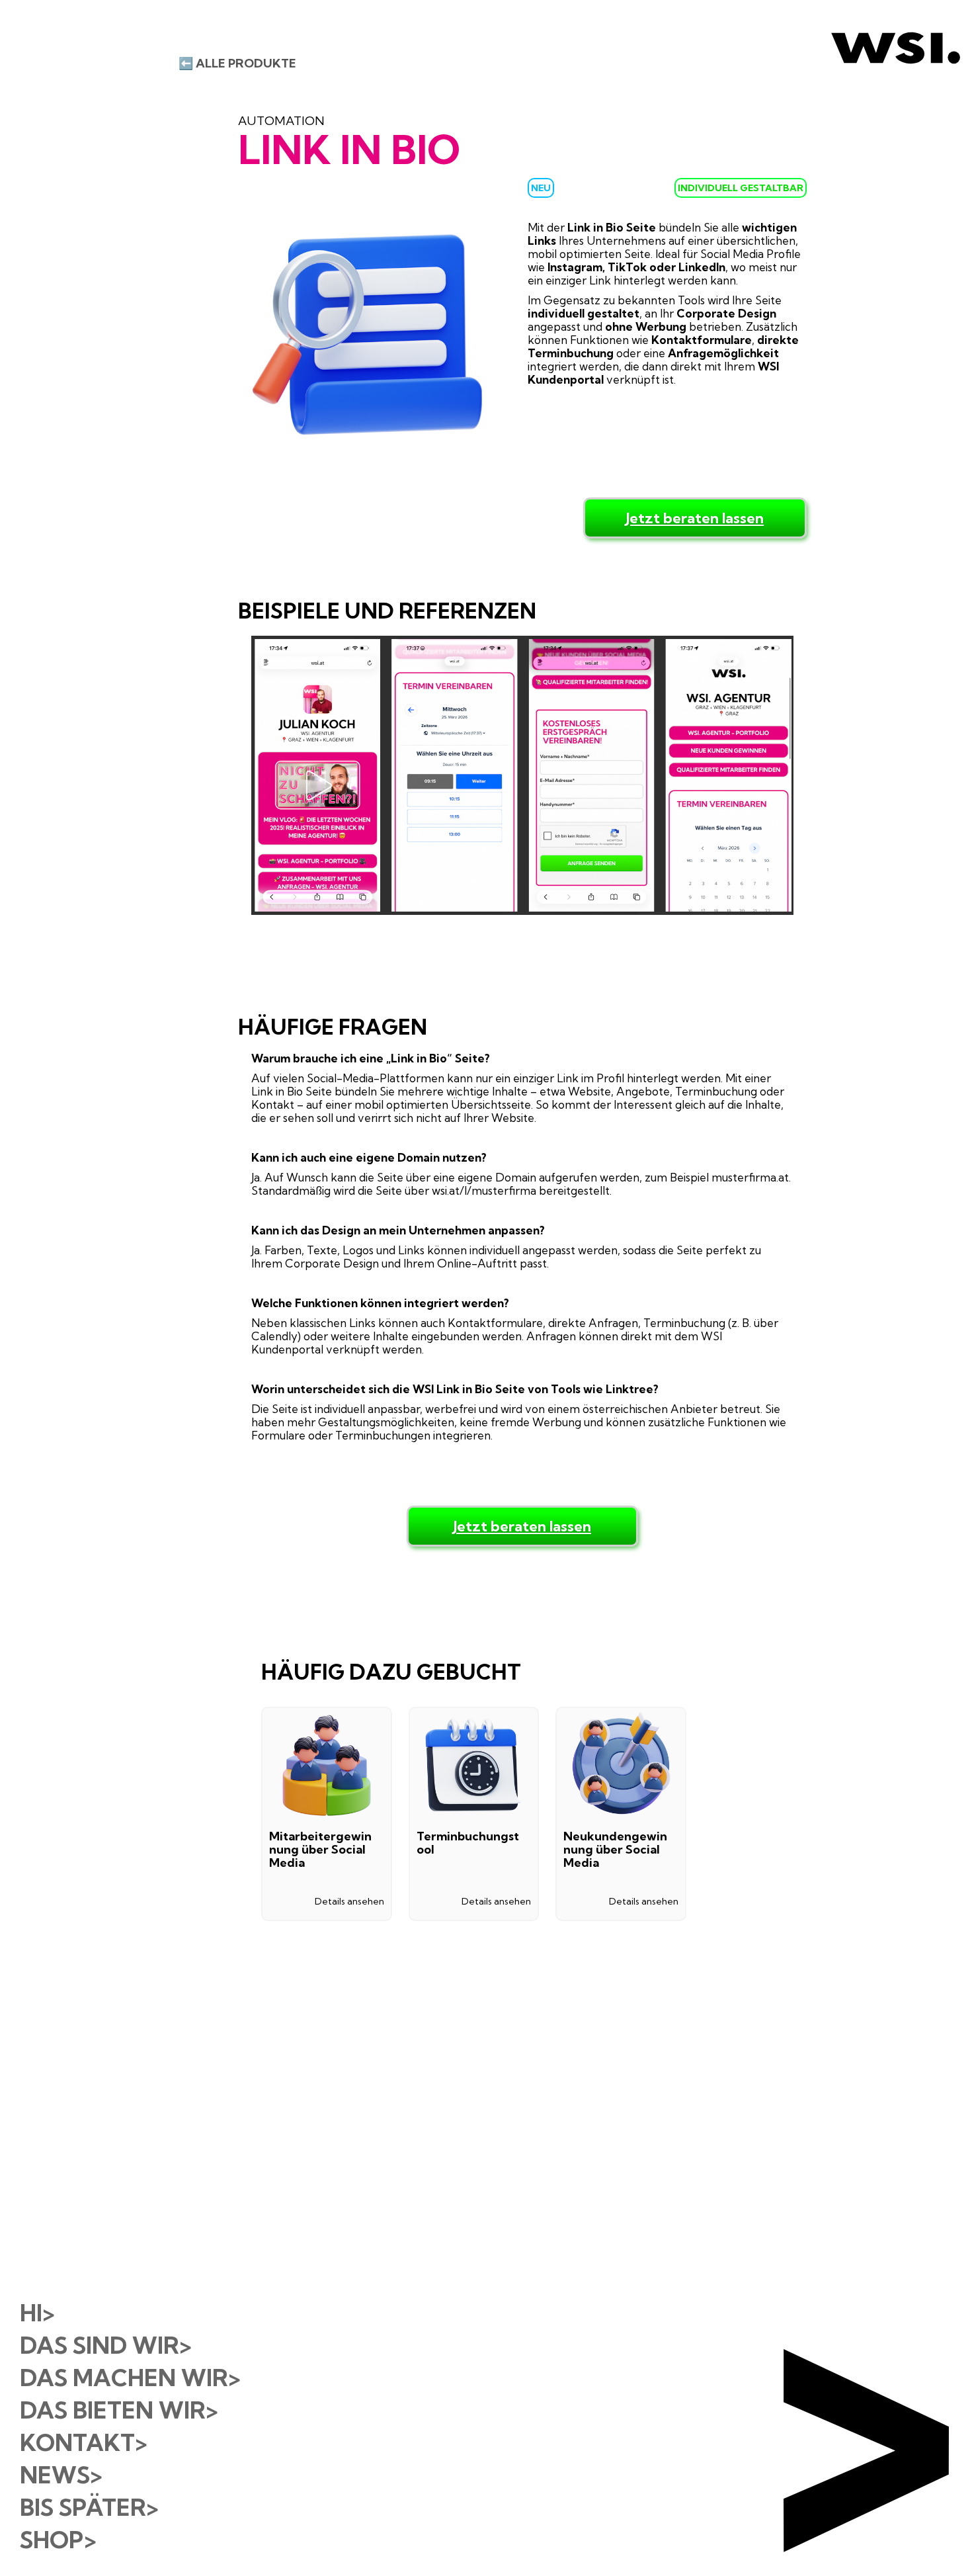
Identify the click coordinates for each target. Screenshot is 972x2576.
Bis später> (89, 2507)
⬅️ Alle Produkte (237, 64)
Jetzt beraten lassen (695, 518)
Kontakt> (83, 2442)
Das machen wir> (130, 2378)
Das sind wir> (105, 2345)
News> (61, 2475)
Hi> (37, 2313)
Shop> (58, 2540)
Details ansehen (349, 1901)
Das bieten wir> (119, 2410)
